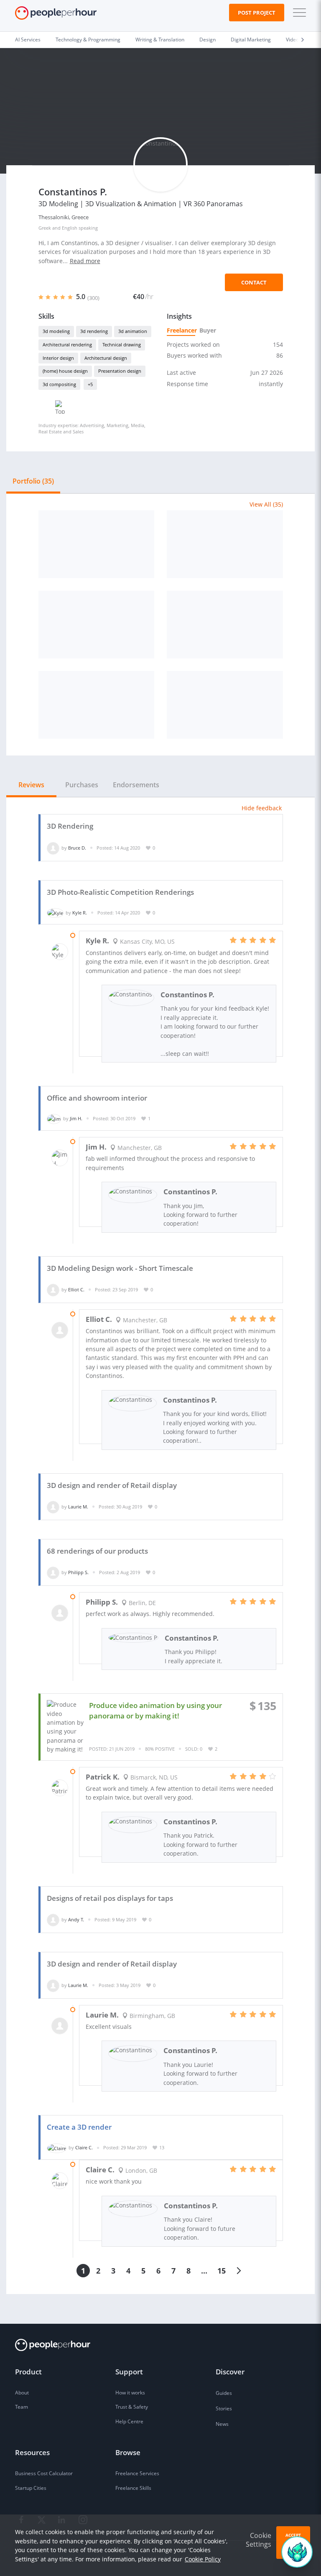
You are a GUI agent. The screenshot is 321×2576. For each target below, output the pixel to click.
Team (22, 2407)
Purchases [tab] (82, 785)
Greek (45, 228)
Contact (254, 282)
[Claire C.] (57, 2147)
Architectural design (106, 358)
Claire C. (84, 2147)
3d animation (133, 331)
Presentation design (120, 371)
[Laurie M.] (53, 1507)
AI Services (28, 40)
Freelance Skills (133, 2488)
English (70, 228)
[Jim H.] (54, 1118)
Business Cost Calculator (44, 2473)
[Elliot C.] (53, 1289)
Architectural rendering (67, 344)
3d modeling (56, 331)
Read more (85, 261)
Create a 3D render (79, 2127)
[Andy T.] (53, 1919)
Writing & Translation (160, 40)
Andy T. (76, 1919)
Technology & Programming (88, 40)
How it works (130, 2393)
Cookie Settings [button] (259, 2540)
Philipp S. (78, 1572)
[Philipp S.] (53, 1572)
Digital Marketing (251, 40)
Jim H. (76, 1118)
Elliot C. (76, 1289)
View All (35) (266, 504)
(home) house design (65, 371)
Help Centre (129, 2421)
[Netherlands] (225, 705)
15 (222, 2271)
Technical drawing (122, 344)
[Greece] (97, 544)
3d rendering (94, 331)
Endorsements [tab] (136, 785)
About (22, 2393)
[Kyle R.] (55, 913)
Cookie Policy (203, 2559)
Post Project (257, 13)
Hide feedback (262, 808)
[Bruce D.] (53, 848)
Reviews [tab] (31, 785)
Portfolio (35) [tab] (33, 481)
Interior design (58, 358)
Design (208, 40)
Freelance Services (137, 2473)
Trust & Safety (132, 2407)
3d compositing (59, 384)
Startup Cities (31, 2488)
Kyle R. (80, 913)
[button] (298, 13)
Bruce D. (77, 848)
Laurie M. (78, 1507)
